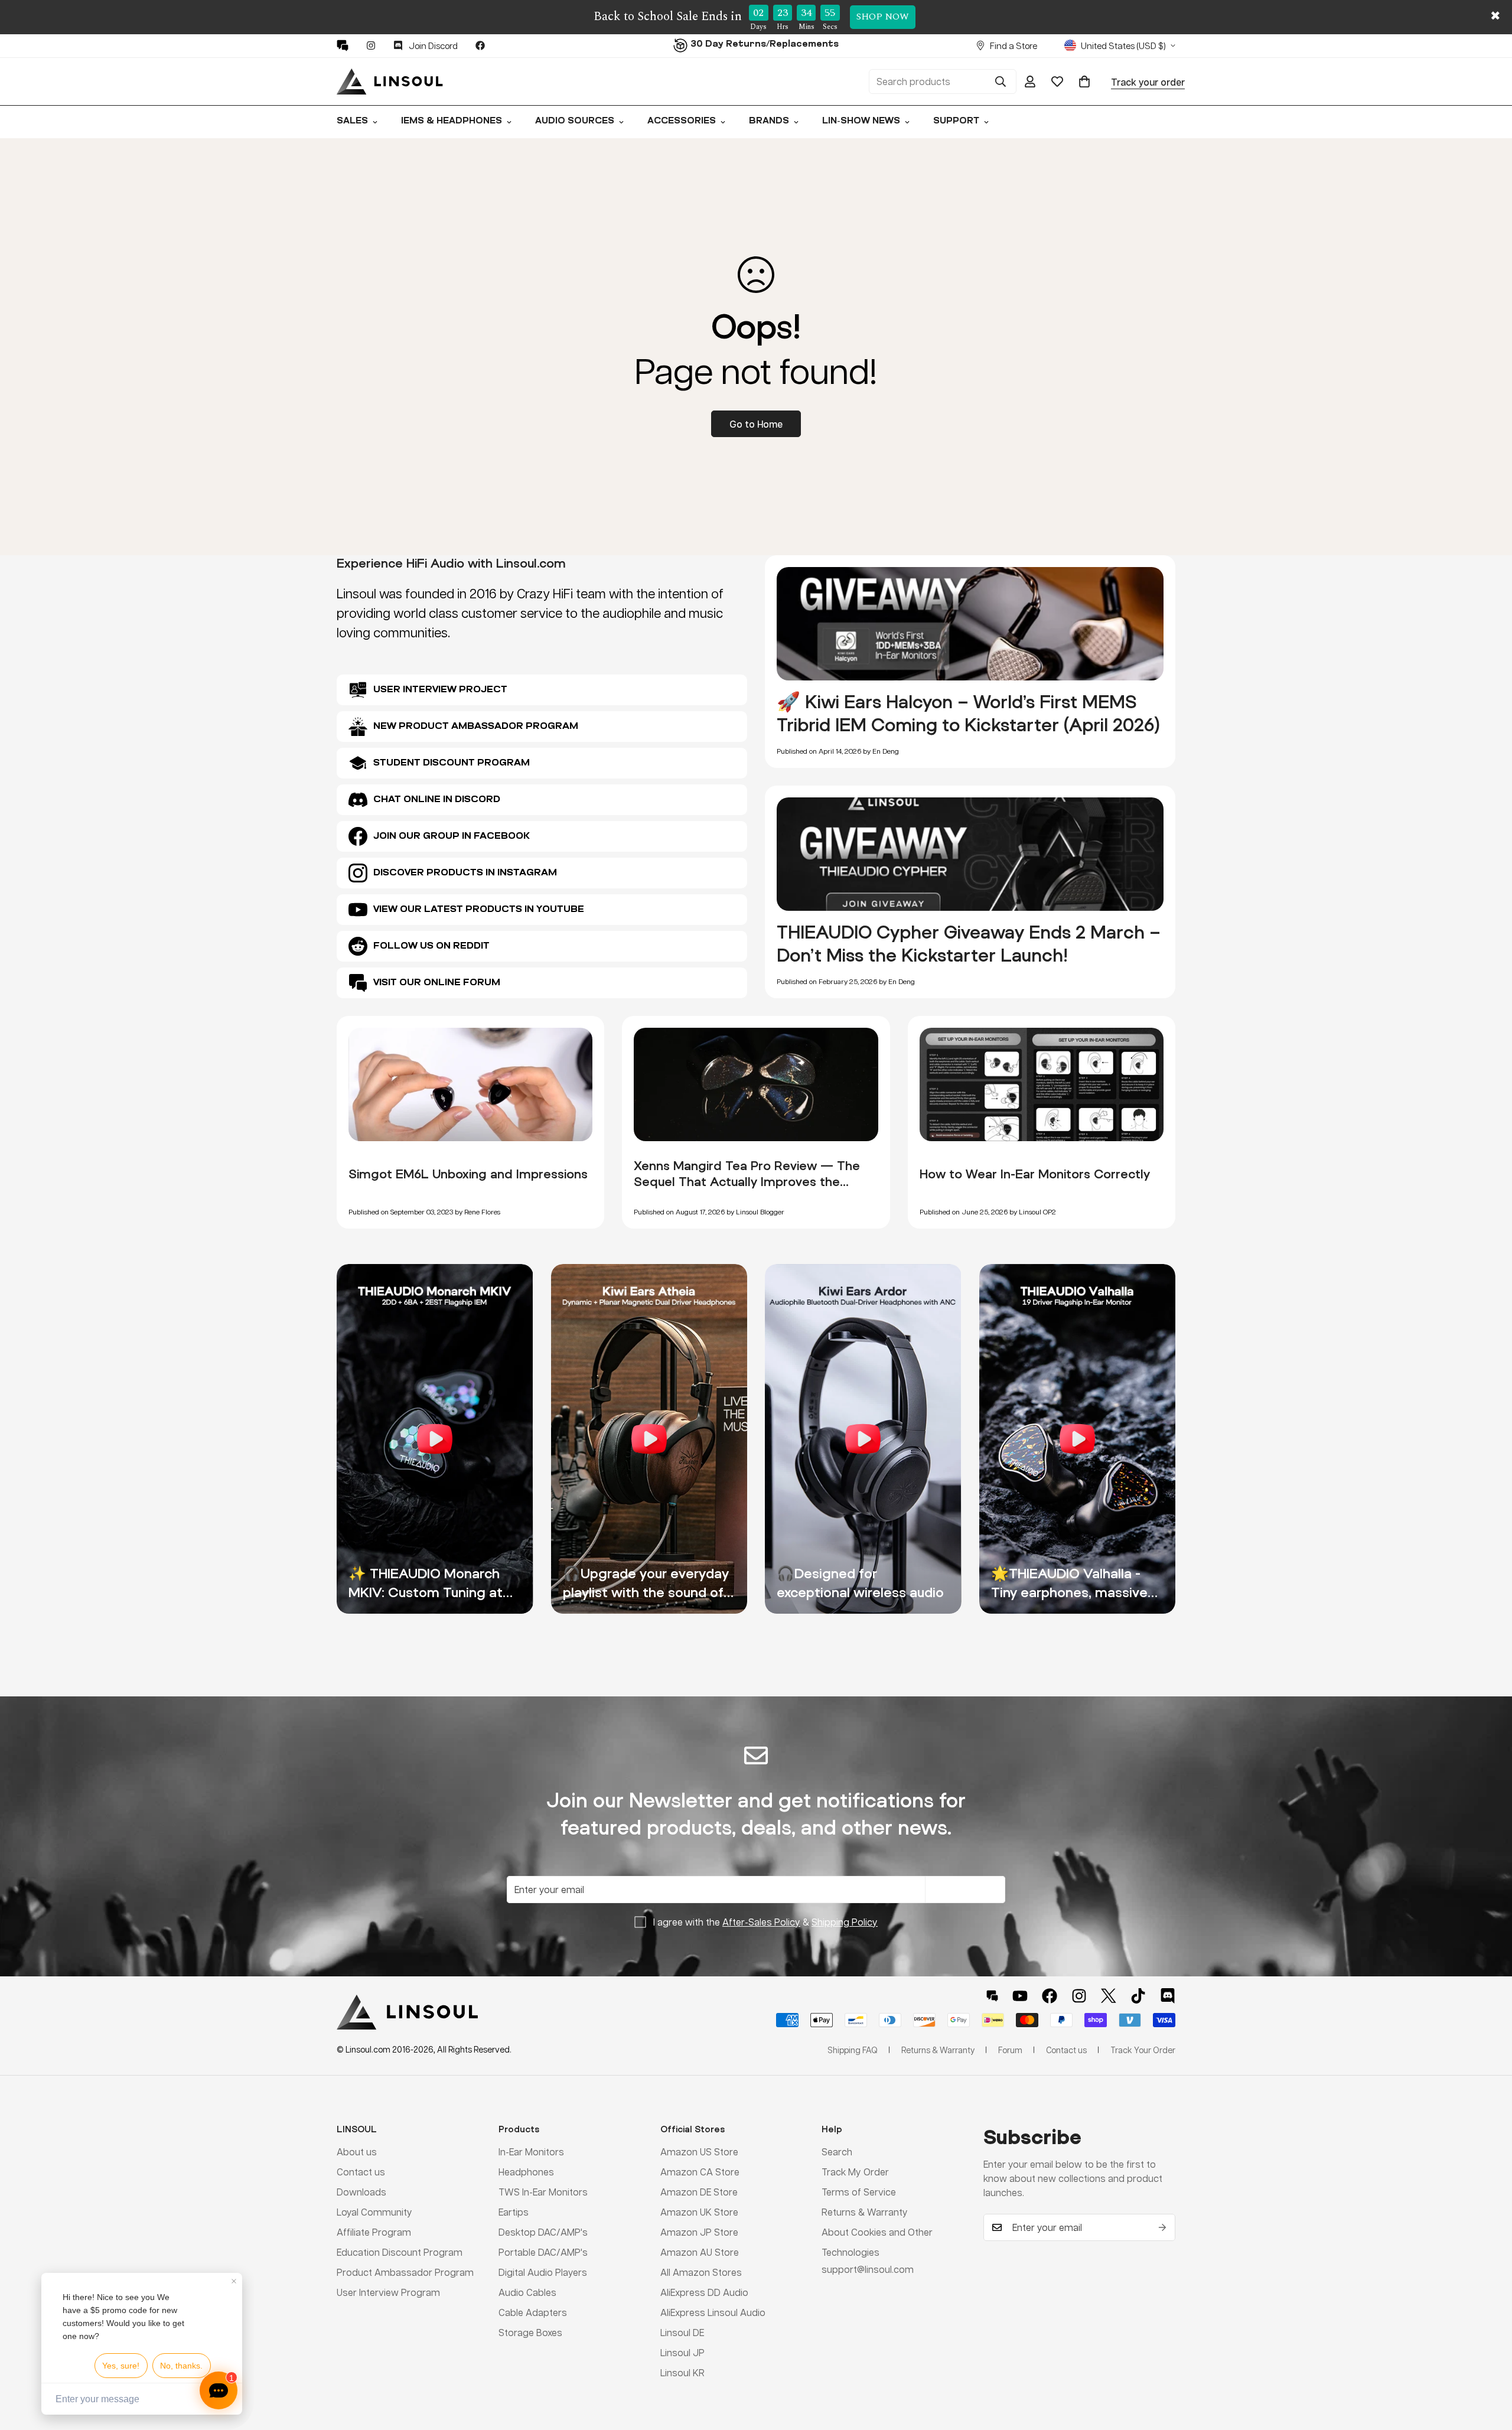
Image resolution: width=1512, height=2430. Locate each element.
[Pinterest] (343, 45)
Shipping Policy (845, 1922)
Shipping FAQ (853, 2050)
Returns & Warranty (865, 2212)
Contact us (361, 2172)
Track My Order (855, 2172)
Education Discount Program (400, 2252)
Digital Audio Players (543, 2272)
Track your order (1148, 81)
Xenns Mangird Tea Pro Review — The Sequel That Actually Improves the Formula (747, 1181)
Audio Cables (527, 2292)
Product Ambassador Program (405, 2272)
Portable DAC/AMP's (543, 2252)
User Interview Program (388, 2292)
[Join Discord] (1168, 1996)
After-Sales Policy (761, 1922)
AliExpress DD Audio (704, 2292)
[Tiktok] (1138, 1996)
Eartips (514, 2212)
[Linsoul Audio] (390, 82)
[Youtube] (1020, 1996)
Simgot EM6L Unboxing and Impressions (468, 1174)
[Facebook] (480, 45)
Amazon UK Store (699, 2212)
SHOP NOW (883, 17)
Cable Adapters (533, 2312)
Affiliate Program (374, 2232)
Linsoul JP (682, 2352)
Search (837, 2152)
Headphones (526, 2172)
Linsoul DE (682, 2332)
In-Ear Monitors (531, 2152)
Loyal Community (374, 2212)
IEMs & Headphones (452, 121)
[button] (1084, 82)
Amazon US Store (699, 2152)
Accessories (682, 121)
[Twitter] (1109, 1996)
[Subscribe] (1162, 2227)
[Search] (1001, 82)
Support (956, 121)
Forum (1010, 2050)
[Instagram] (371, 45)
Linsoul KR (682, 2372)
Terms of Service (859, 2192)
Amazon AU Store (700, 2252)
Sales (352, 121)
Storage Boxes (530, 2332)
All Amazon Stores (701, 2272)
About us (357, 2152)
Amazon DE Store (699, 2192)
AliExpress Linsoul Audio (713, 2312)
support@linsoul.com (868, 2269)
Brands (769, 121)
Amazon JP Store (699, 2232)
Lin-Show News (861, 121)
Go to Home (756, 424)
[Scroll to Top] (1489, 2366)
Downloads (361, 2192)
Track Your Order (1143, 2050)
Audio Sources (575, 121)
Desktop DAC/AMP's (543, 2232)
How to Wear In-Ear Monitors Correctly (1035, 1174)
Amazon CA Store (700, 2172)
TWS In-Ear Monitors (543, 2192)
